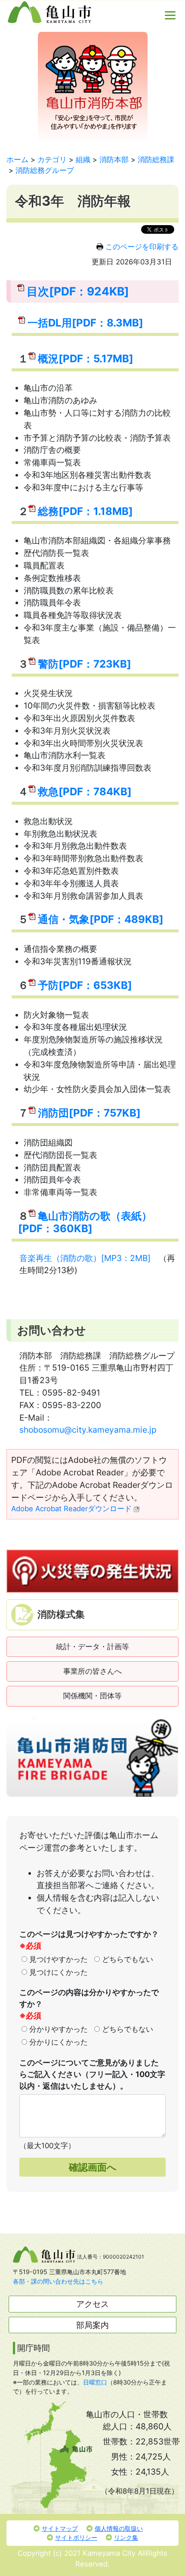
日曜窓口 (95, 2382)
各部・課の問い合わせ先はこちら (58, 2281)
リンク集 (126, 2537)
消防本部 (114, 160)
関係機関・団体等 (92, 1696)
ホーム (17, 160)
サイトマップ (60, 2528)
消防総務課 (156, 160)
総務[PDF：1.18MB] (85, 511)
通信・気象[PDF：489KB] (101, 919)
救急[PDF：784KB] (85, 792)
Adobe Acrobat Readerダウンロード (71, 1509)
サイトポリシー (76, 2537)
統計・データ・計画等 (92, 1647)
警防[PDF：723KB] (85, 664)
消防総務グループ (45, 170)
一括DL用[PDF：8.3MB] (85, 323)
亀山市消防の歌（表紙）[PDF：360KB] (85, 1222)
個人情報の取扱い (119, 2528)
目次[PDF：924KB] (78, 291)
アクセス (92, 2304)
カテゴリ (52, 160)
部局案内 (92, 2325)
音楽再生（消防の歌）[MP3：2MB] (85, 1258)
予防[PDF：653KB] (85, 985)
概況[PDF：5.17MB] (86, 359)
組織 (83, 160)
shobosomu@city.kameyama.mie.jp (88, 1430)
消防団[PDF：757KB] (89, 1113)
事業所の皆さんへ (92, 1671)
